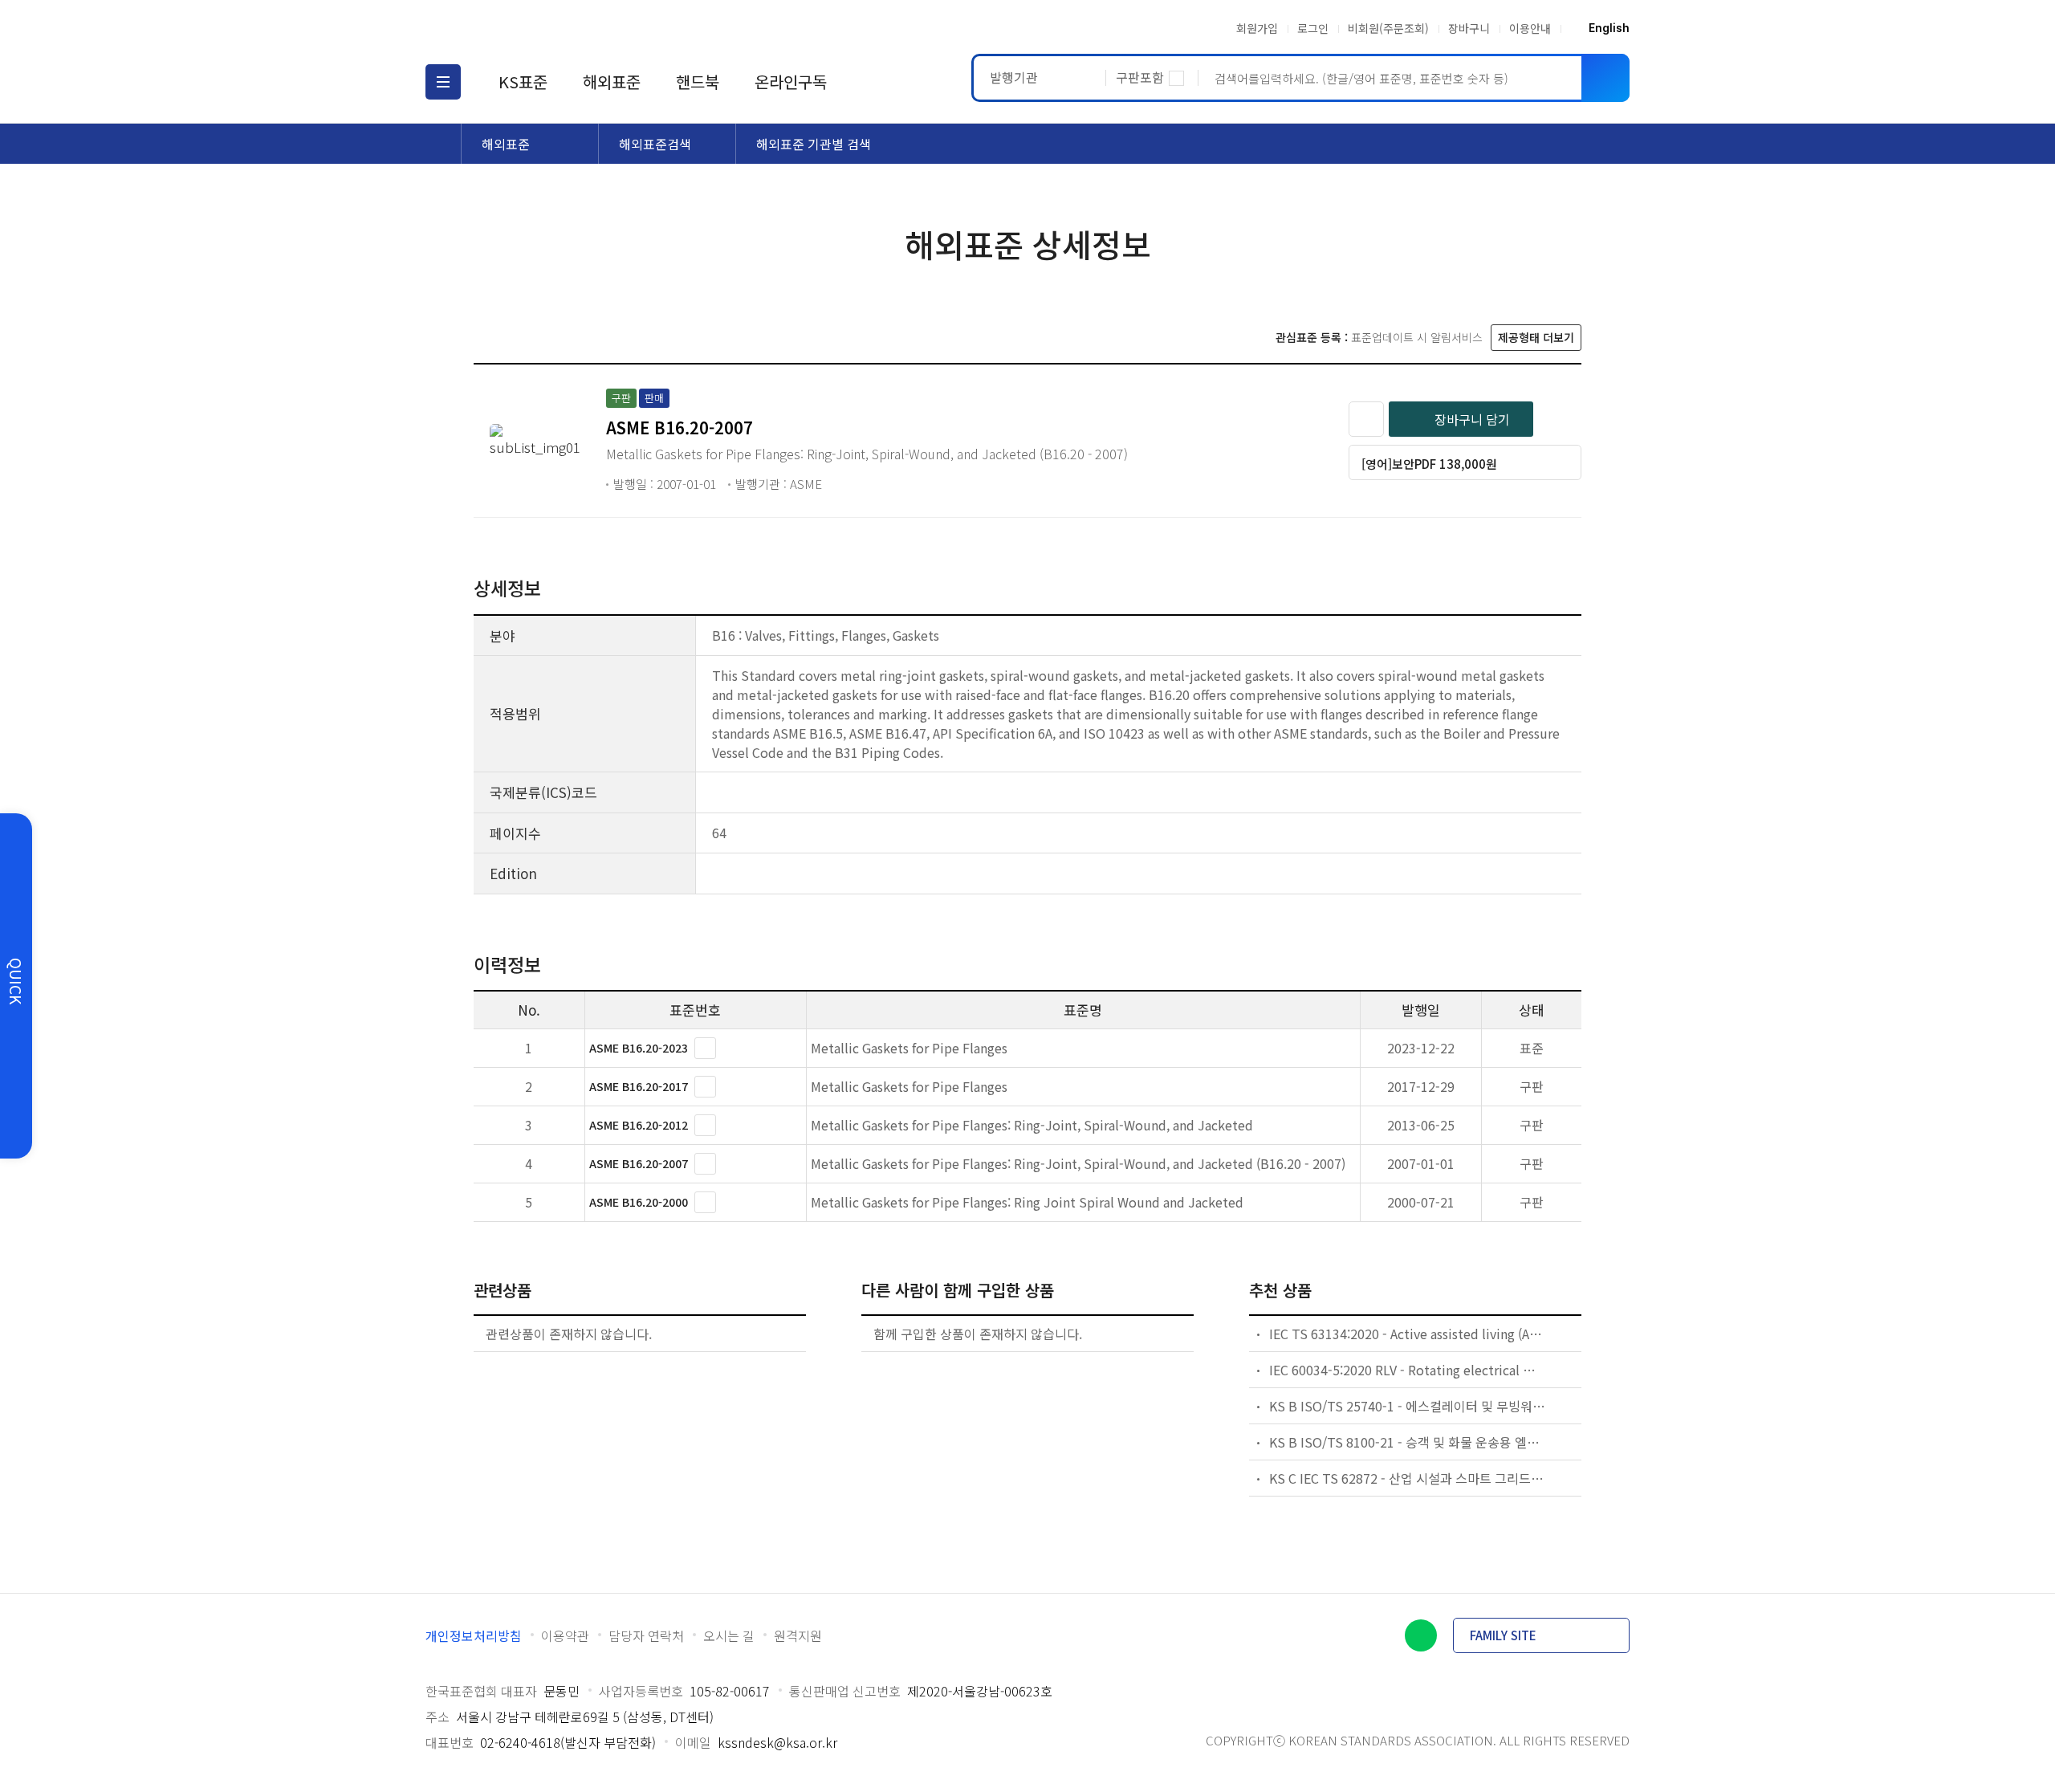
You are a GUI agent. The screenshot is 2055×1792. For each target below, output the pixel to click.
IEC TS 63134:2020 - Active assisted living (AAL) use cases (1408, 1334)
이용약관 (565, 1635)
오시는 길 (729, 1635)
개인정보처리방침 (474, 1635)
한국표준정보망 (519, 28)
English (1609, 28)
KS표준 (523, 81)
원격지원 (798, 1635)
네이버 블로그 (1421, 1635)
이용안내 (1530, 28)
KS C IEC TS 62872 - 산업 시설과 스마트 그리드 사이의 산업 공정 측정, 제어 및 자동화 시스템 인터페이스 (1408, 1478)
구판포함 (1140, 77)
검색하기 (1605, 78)
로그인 (1313, 28)
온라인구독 (791, 81)
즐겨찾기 (1366, 419)
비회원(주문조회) (1388, 28)
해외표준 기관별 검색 (814, 144)
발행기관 (1014, 77)
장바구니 (1469, 28)
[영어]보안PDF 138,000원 (1429, 464)
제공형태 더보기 (1536, 337)
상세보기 (705, 1048)
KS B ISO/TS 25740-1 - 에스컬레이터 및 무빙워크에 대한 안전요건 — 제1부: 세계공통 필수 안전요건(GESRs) (1408, 1406)
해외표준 (612, 81)
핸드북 (698, 81)
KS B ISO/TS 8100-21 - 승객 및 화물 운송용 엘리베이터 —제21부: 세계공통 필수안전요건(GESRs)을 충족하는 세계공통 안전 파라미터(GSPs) (1408, 1442)
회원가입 (1257, 28)
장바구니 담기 (1472, 419)
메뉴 (443, 82)
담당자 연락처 (646, 1635)
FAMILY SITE (1503, 1635)
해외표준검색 (655, 144)
